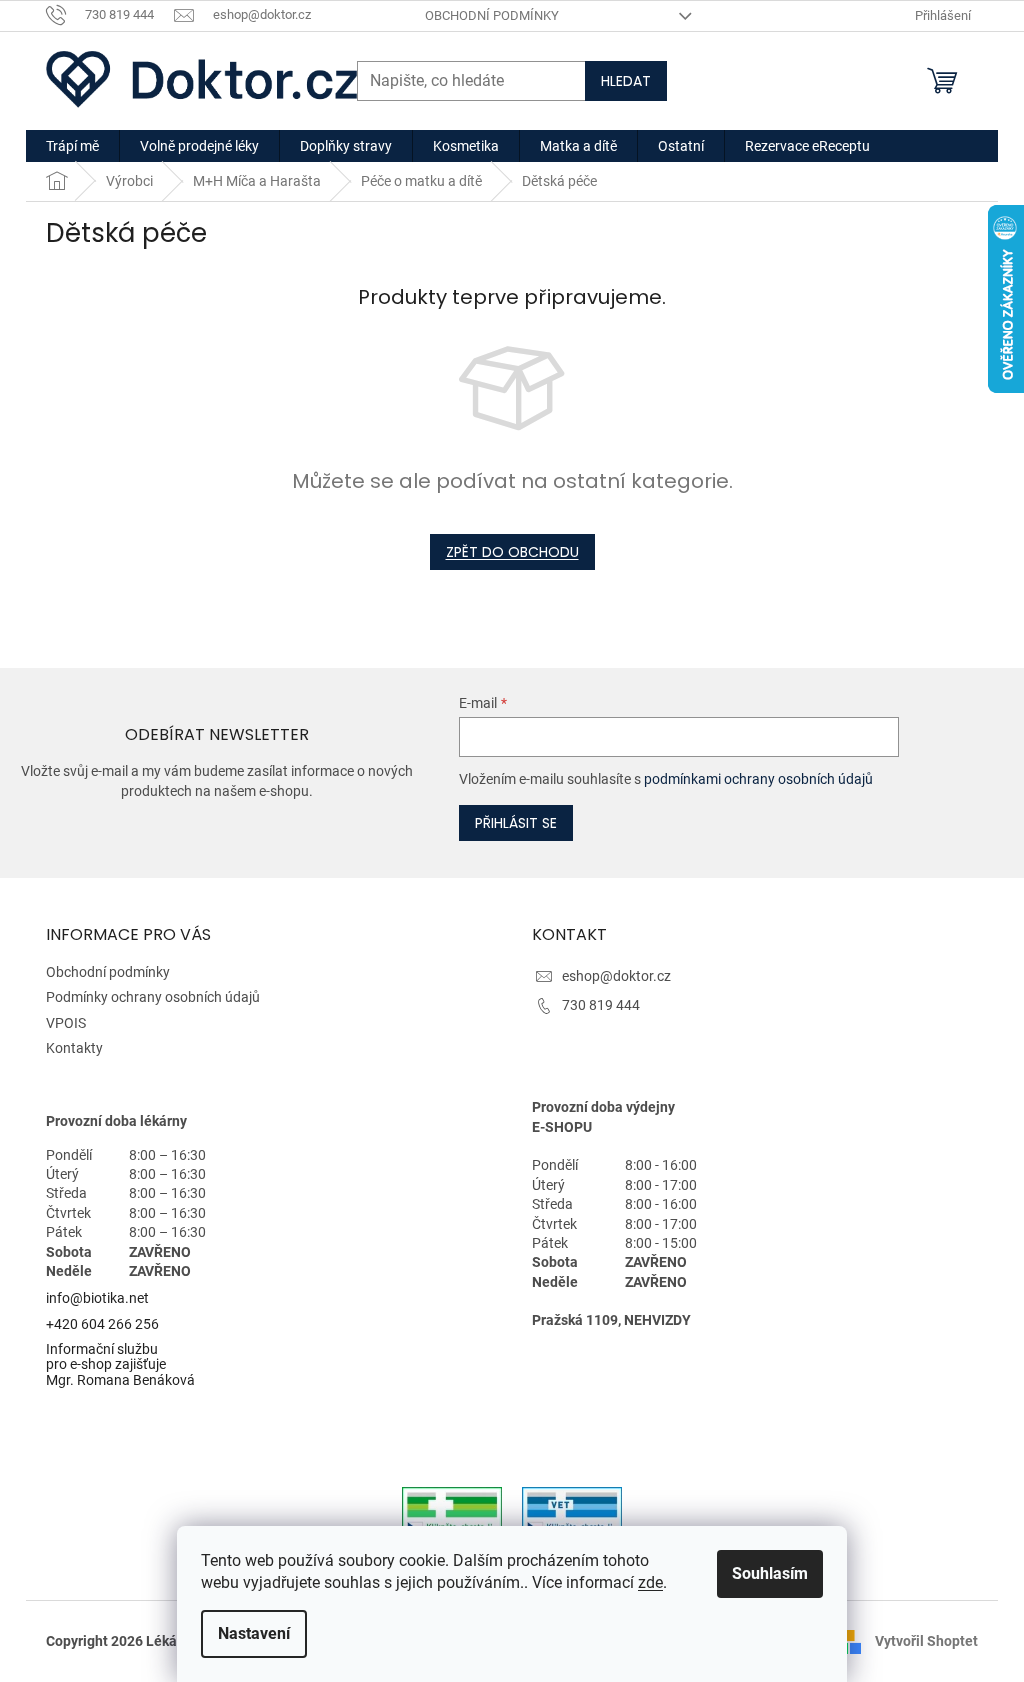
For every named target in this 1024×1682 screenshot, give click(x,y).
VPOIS (66, 1023)
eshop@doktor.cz (616, 976)
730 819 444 (601, 1005)
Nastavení (254, 1633)
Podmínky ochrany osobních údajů (153, 997)
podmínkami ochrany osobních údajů (758, 779)
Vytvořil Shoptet (926, 1640)
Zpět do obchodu (512, 552)
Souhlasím (770, 1573)
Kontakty (74, 1048)
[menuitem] (72, 146)
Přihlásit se (516, 823)
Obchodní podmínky (492, 15)
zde (650, 1582)
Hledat (626, 81)
